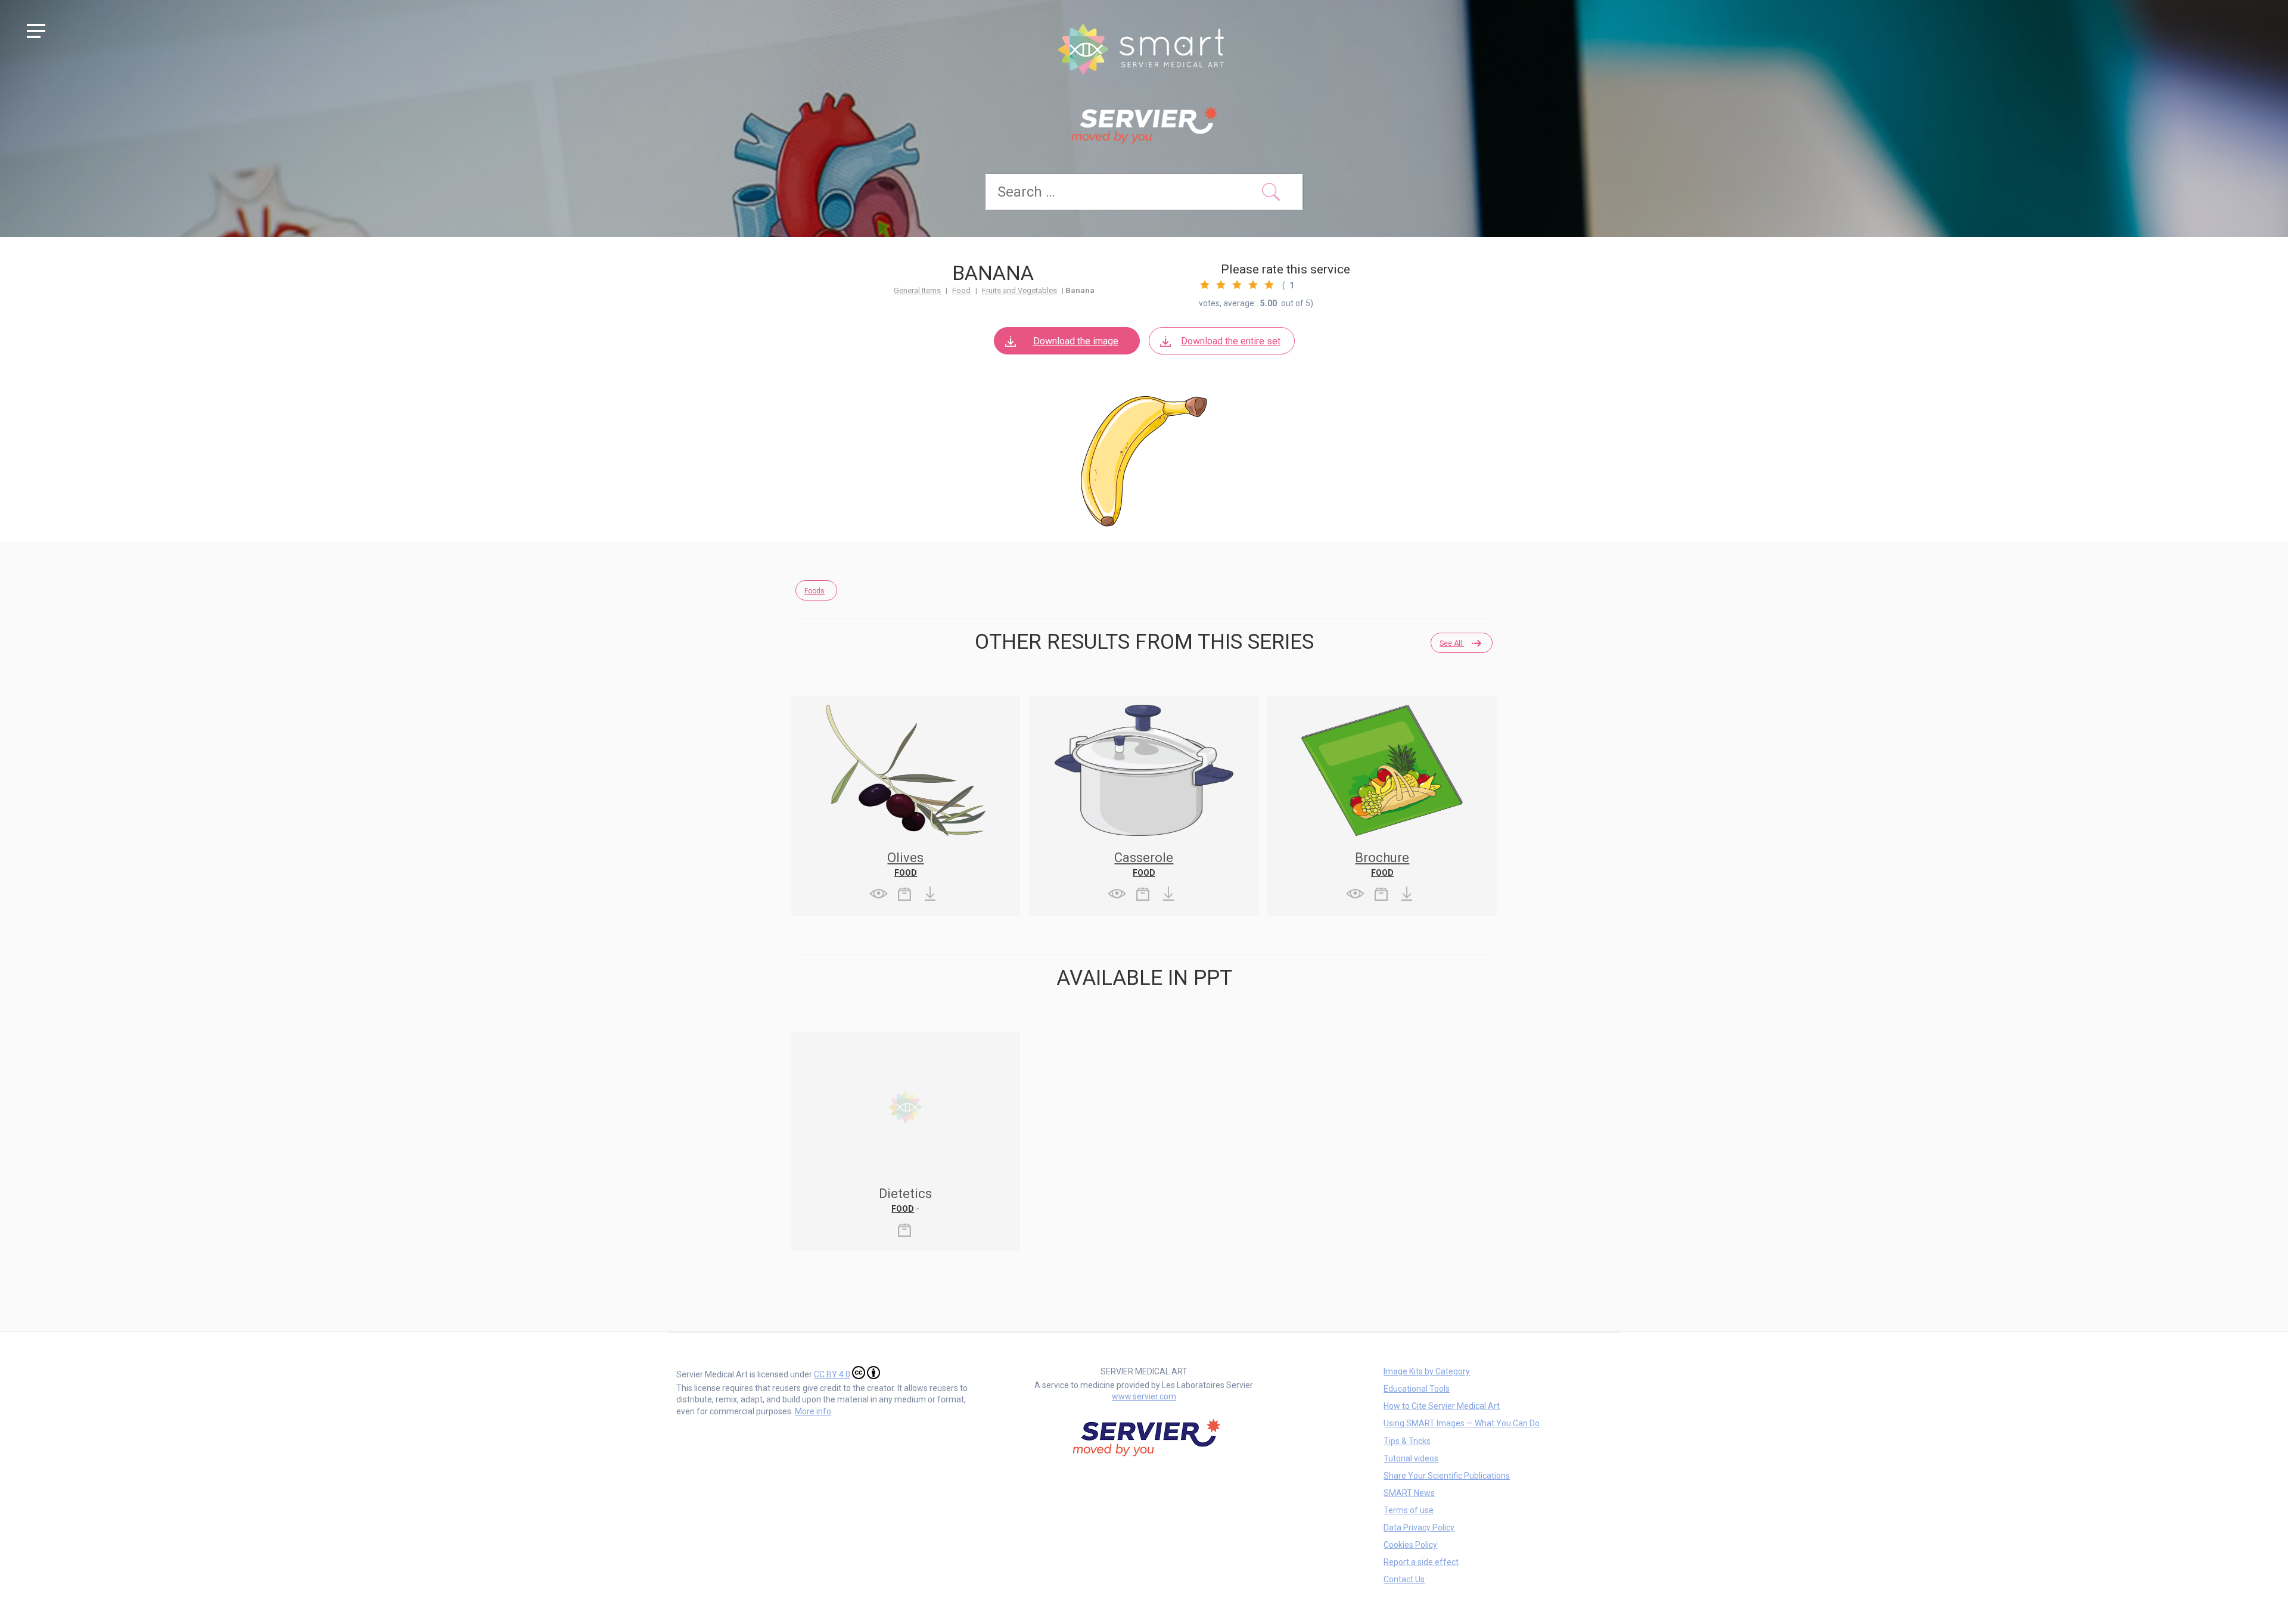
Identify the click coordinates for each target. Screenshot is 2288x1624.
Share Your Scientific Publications (1447, 1476)
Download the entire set (1231, 341)
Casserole (1144, 858)
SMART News (1409, 1493)
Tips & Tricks (1407, 1441)
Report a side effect (1421, 1562)
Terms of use (1409, 1510)
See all (1452, 643)
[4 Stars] (1253, 285)
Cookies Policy (1410, 1545)
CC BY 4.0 (832, 1374)
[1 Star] (1205, 285)
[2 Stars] (1221, 285)
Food (961, 290)
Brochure (1382, 858)
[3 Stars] (1237, 285)
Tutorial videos (1411, 1458)
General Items (917, 290)
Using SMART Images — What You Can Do (1462, 1423)
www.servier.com (1144, 1396)
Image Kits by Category (1427, 1371)
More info (813, 1411)
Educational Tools (1417, 1389)
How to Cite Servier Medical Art (1442, 1406)
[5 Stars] (1269, 285)
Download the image (1076, 341)
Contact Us (1404, 1579)
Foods (815, 591)
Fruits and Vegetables (1019, 290)
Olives (905, 858)
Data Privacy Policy (1419, 1527)
